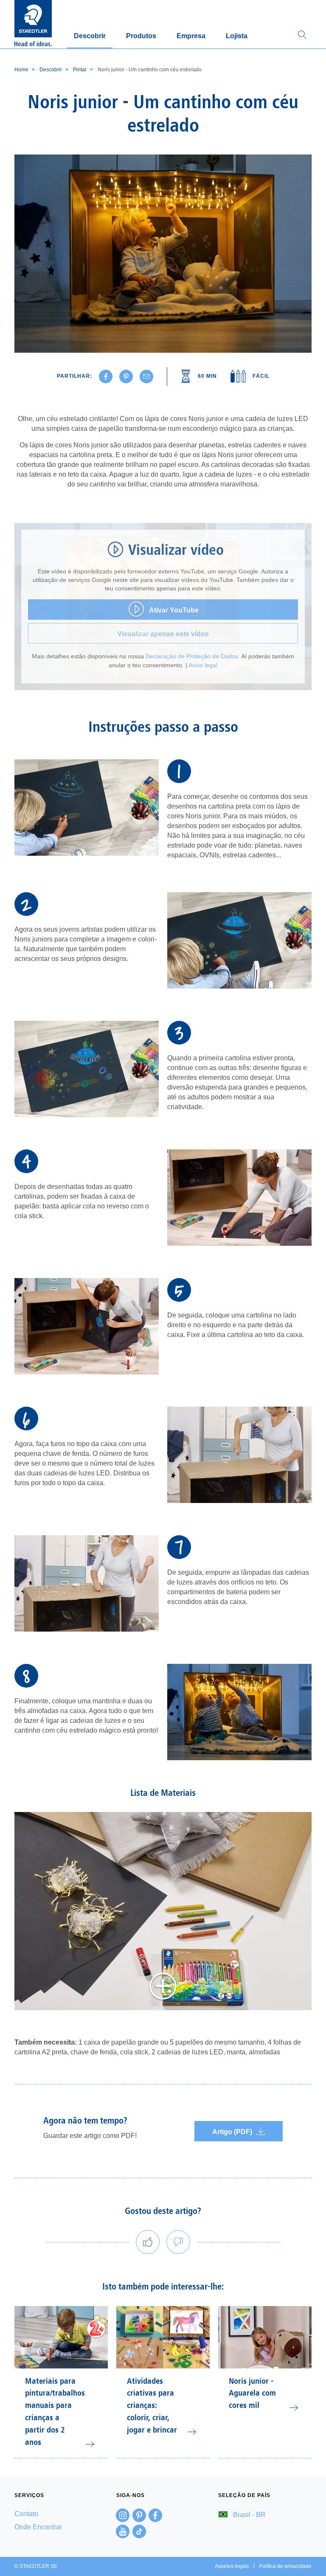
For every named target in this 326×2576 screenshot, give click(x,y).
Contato (26, 2514)
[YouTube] (123, 2531)
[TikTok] (139, 2531)
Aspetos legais (232, 2566)
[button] (302, 35)
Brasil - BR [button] (249, 2515)
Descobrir (90, 36)
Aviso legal (203, 665)
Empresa (191, 36)
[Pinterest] (139, 2515)
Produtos (141, 36)
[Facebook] (155, 2515)
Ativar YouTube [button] (174, 610)
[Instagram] (123, 2515)
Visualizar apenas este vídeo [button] (163, 634)
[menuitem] (61, 2514)
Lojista (237, 36)
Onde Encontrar (38, 2527)
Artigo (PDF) (232, 2132)
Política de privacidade (285, 2566)
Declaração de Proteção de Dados (192, 656)
